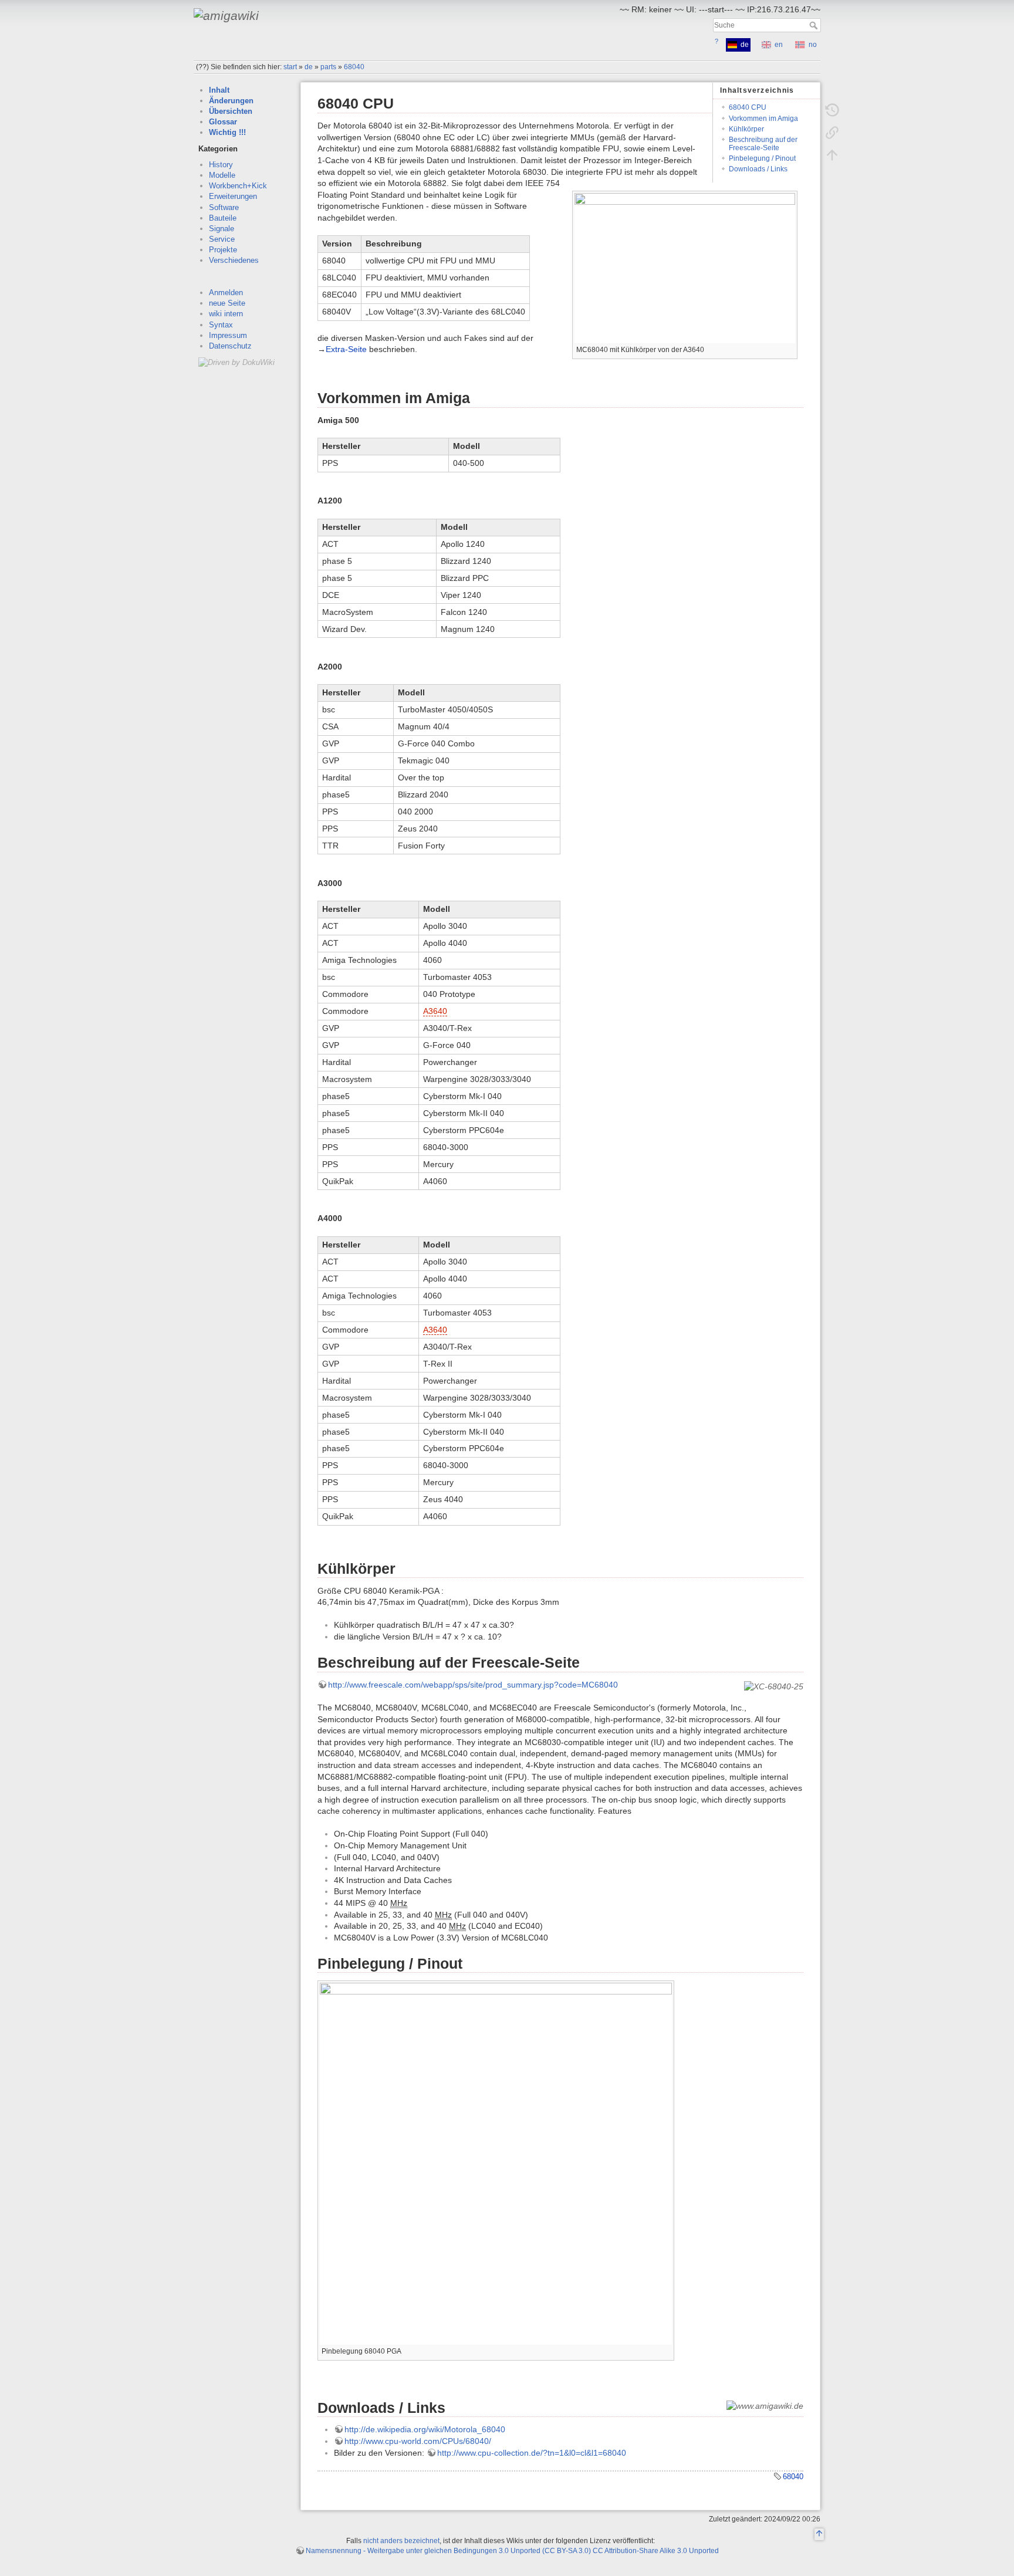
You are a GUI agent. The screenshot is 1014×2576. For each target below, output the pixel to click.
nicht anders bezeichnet (401, 2541)
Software (224, 207)
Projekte (223, 250)
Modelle (222, 175)
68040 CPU (748, 107)
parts (328, 67)
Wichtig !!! (227, 132)
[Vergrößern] (666, 2350)
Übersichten (231, 111)
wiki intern (226, 314)
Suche (815, 25)
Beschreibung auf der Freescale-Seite (763, 143)
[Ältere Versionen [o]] (832, 110)
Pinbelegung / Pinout (762, 158)
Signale (222, 229)
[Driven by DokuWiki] (236, 362)
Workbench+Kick (238, 186)
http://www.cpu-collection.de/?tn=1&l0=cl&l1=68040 (532, 2453)
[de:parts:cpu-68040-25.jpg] (685, 267)
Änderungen (231, 101)
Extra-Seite (346, 349)
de (309, 67)
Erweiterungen (233, 196)
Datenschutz (230, 346)
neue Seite (227, 303)
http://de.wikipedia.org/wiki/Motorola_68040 (425, 2429)
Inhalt (219, 90)
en (779, 45)
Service (222, 239)
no (813, 45)
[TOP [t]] (819, 2535)
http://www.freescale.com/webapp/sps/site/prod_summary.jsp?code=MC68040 (473, 1685)
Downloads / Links (758, 169)
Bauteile (223, 218)
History (221, 165)
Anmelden (226, 293)
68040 (354, 67)
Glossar (223, 122)
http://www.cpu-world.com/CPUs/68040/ (418, 2441)
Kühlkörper (746, 129)
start (290, 67)
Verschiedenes (234, 260)
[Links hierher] (832, 133)
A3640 (435, 1011)
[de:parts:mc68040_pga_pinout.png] (496, 2163)
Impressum (228, 335)
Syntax (221, 325)
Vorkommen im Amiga (763, 119)
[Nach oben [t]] (832, 155)
